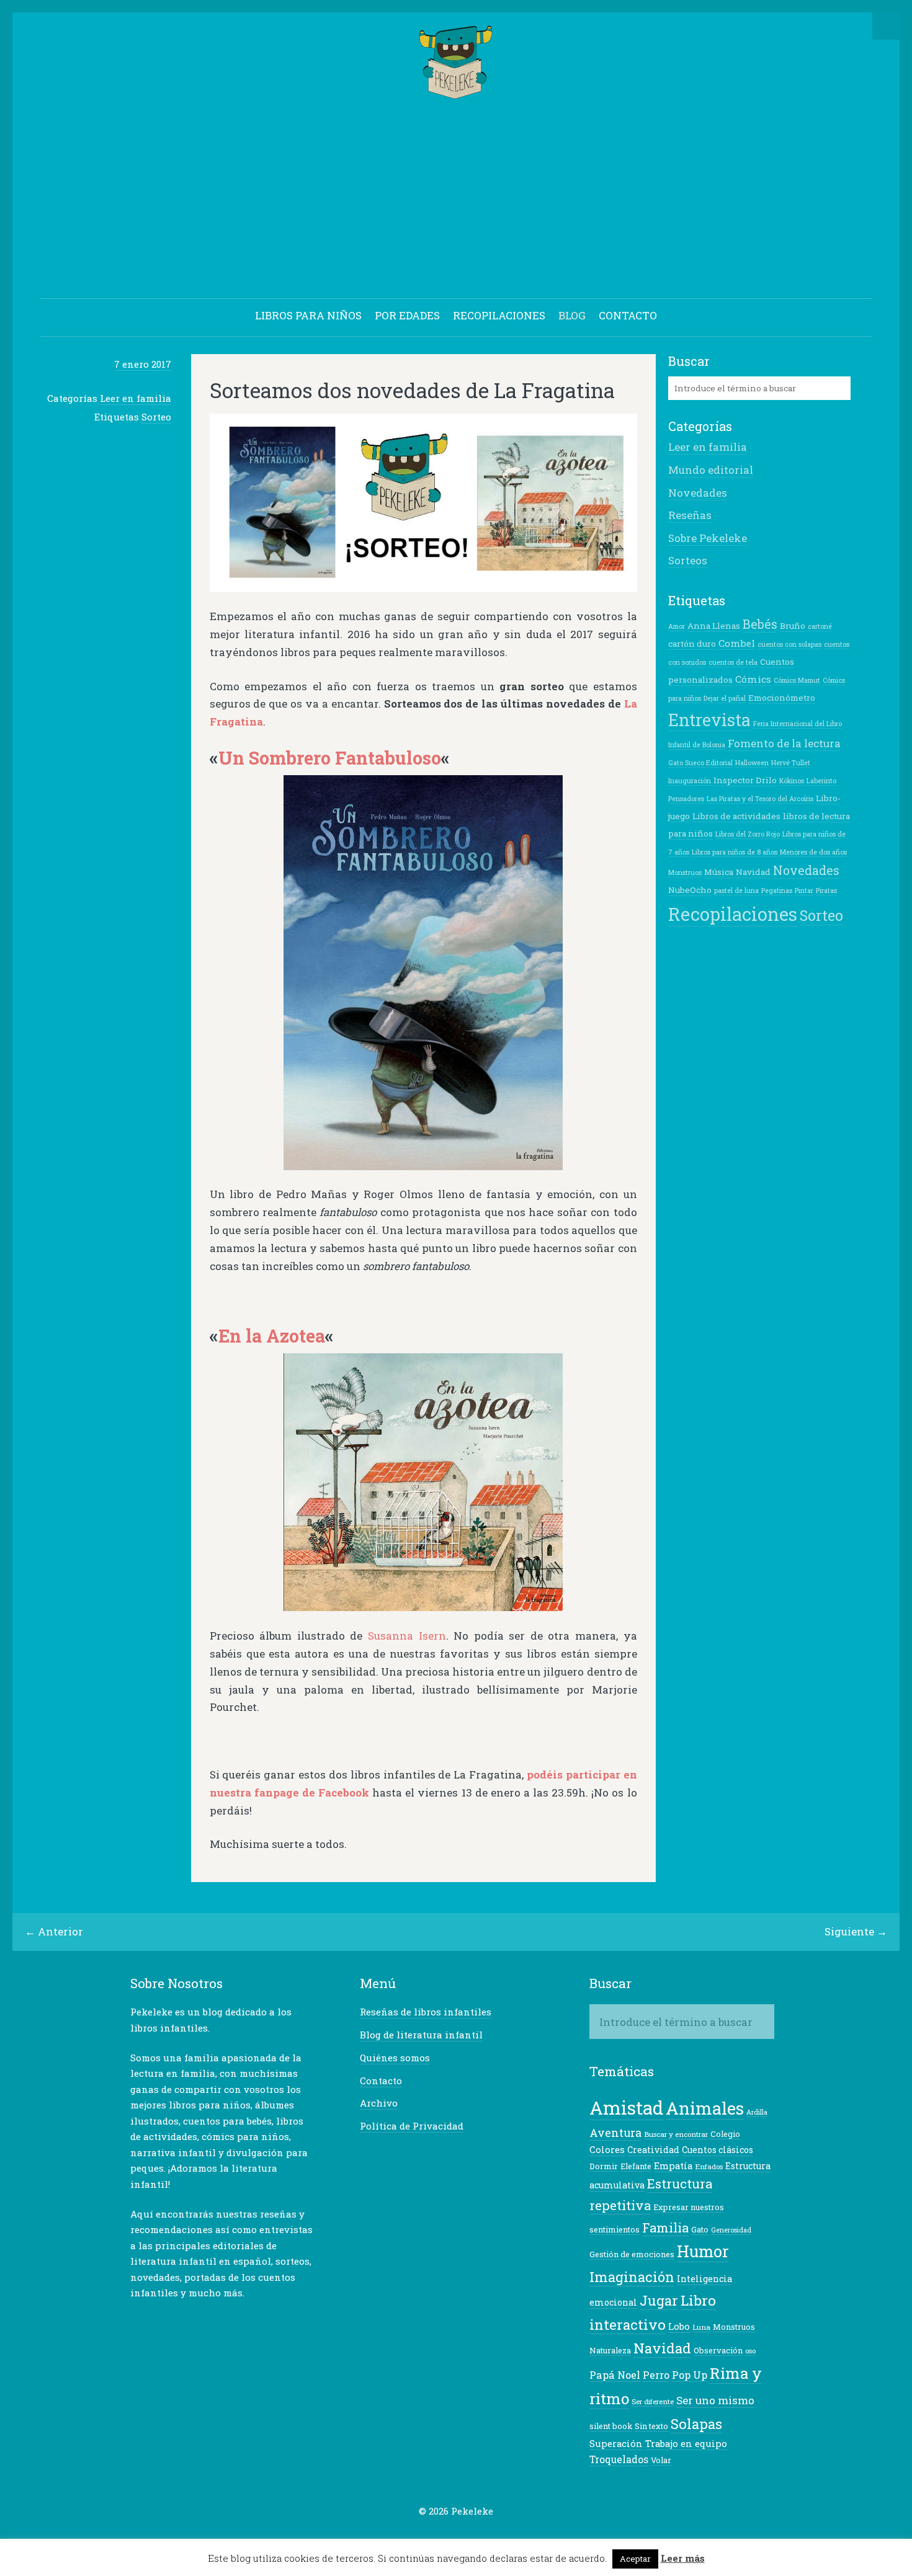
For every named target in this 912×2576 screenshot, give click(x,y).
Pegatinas (777, 890)
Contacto (381, 2081)
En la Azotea (272, 1336)
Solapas (696, 2423)
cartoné (820, 626)
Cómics (753, 679)
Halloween (752, 763)
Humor (703, 2251)
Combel (737, 643)
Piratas (826, 890)
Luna (701, 2327)
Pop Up (690, 2375)
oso (750, 2351)
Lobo (679, 2326)
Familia (665, 2227)
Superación (616, 2444)
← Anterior (54, 1931)
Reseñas (690, 515)
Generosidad (731, 2230)
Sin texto (651, 2426)
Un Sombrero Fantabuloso (330, 758)
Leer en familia (136, 398)
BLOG (572, 315)
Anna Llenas (714, 626)
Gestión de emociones (632, 2254)
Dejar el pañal (725, 698)
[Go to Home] (456, 93)
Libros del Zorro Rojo (748, 834)
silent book (611, 2426)
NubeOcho (690, 890)
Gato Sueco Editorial (700, 763)
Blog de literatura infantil (421, 2035)
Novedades (698, 493)
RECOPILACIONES (499, 315)
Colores (607, 2150)
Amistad (626, 2107)
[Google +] (447, 2535)
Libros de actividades (736, 816)
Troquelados (619, 2459)
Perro (656, 2375)
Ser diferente (653, 2401)
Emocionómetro (782, 698)
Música (719, 872)
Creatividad (653, 2150)
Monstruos (685, 873)
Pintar (804, 890)
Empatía (673, 2166)
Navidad (753, 872)
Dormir (604, 2166)
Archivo (379, 2103)
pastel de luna (736, 890)
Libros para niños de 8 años (735, 852)
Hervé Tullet (791, 763)
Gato (700, 2229)
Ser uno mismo (715, 2400)
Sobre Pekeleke (708, 538)
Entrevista (709, 720)
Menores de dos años (813, 852)
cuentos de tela (733, 662)
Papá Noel (615, 2375)
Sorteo (156, 417)
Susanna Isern (407, 1636)
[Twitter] (408, 2535)
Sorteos (688, 560)
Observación (718, 2350)
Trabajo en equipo (686, 2444)
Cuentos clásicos (718, 2150)
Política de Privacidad (412, 2126)
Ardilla (757, 2112)
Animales (705, 2108)
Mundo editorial (711, 470)
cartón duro (692, 644)
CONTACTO (628, 315)
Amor (677, 626)
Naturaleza (610, 2350)
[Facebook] (427, 2535)
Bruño (793, 626)
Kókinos (792, 781)
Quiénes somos (395, 2058)
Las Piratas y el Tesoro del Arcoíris (760, 799)
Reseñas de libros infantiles (426, 2012)
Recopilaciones (733, 914)
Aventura (615, 2133)
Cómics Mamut (797, 680)
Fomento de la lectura (784, 743)
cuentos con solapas (789, 644)
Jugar (659, 2300)
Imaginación (632, 2277)
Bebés (760, 624)
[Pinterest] (466, 2535)
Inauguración (690, 781)
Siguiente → (856, 1931)
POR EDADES (407, 315)
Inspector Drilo (745, 780)
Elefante (636, 2166)
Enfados (709, 2166)
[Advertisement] (456, 201)
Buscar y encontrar (676, 2134)
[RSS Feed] (504, 2535)
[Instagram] (485, 2535)
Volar (661, 2460)
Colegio (725, 2134)
